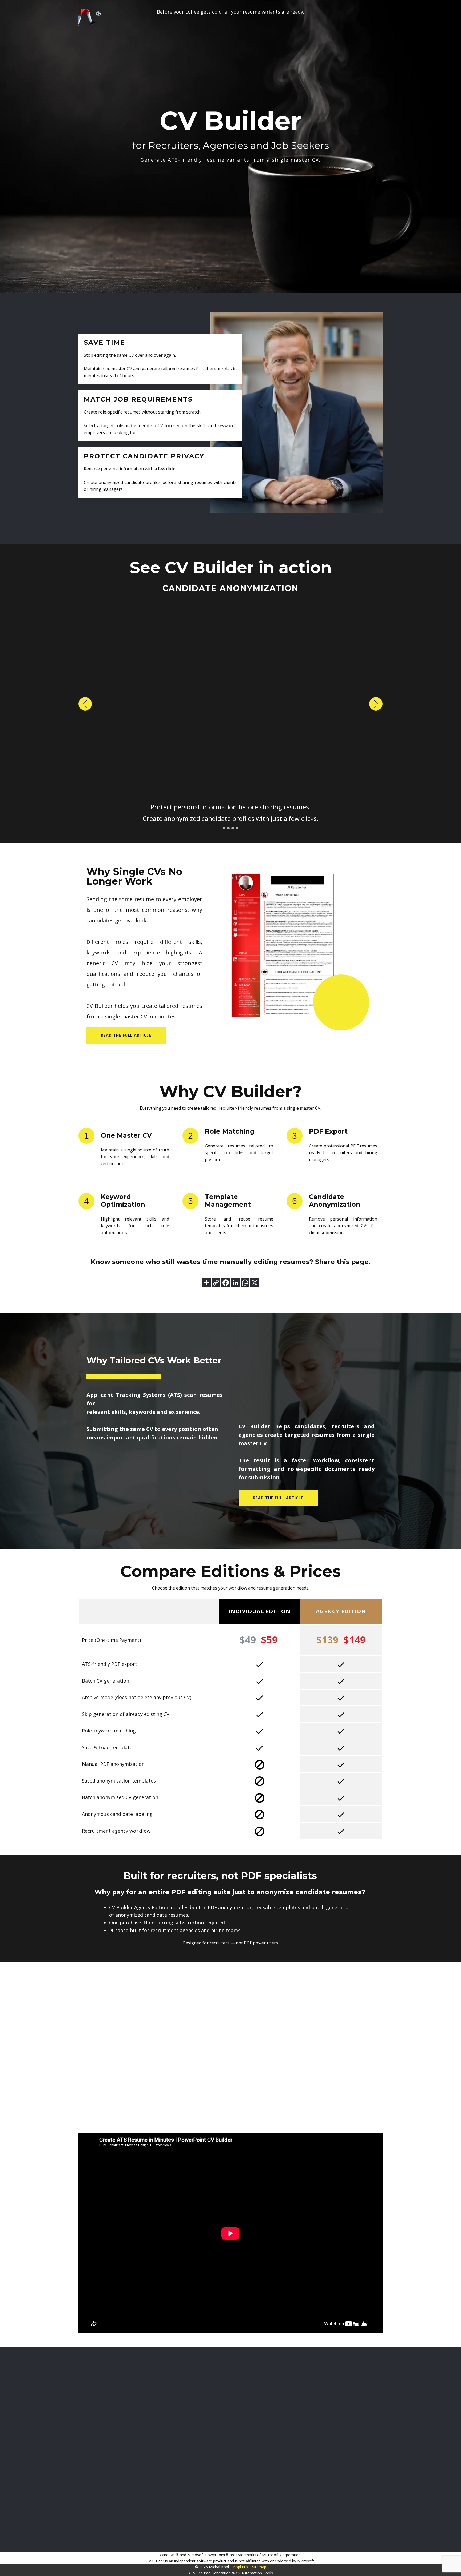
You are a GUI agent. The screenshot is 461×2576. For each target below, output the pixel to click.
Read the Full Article (278, 1498)
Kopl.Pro (241, 2567)
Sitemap (259, 2567)
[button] (85, 704)
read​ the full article (126, 1035)
